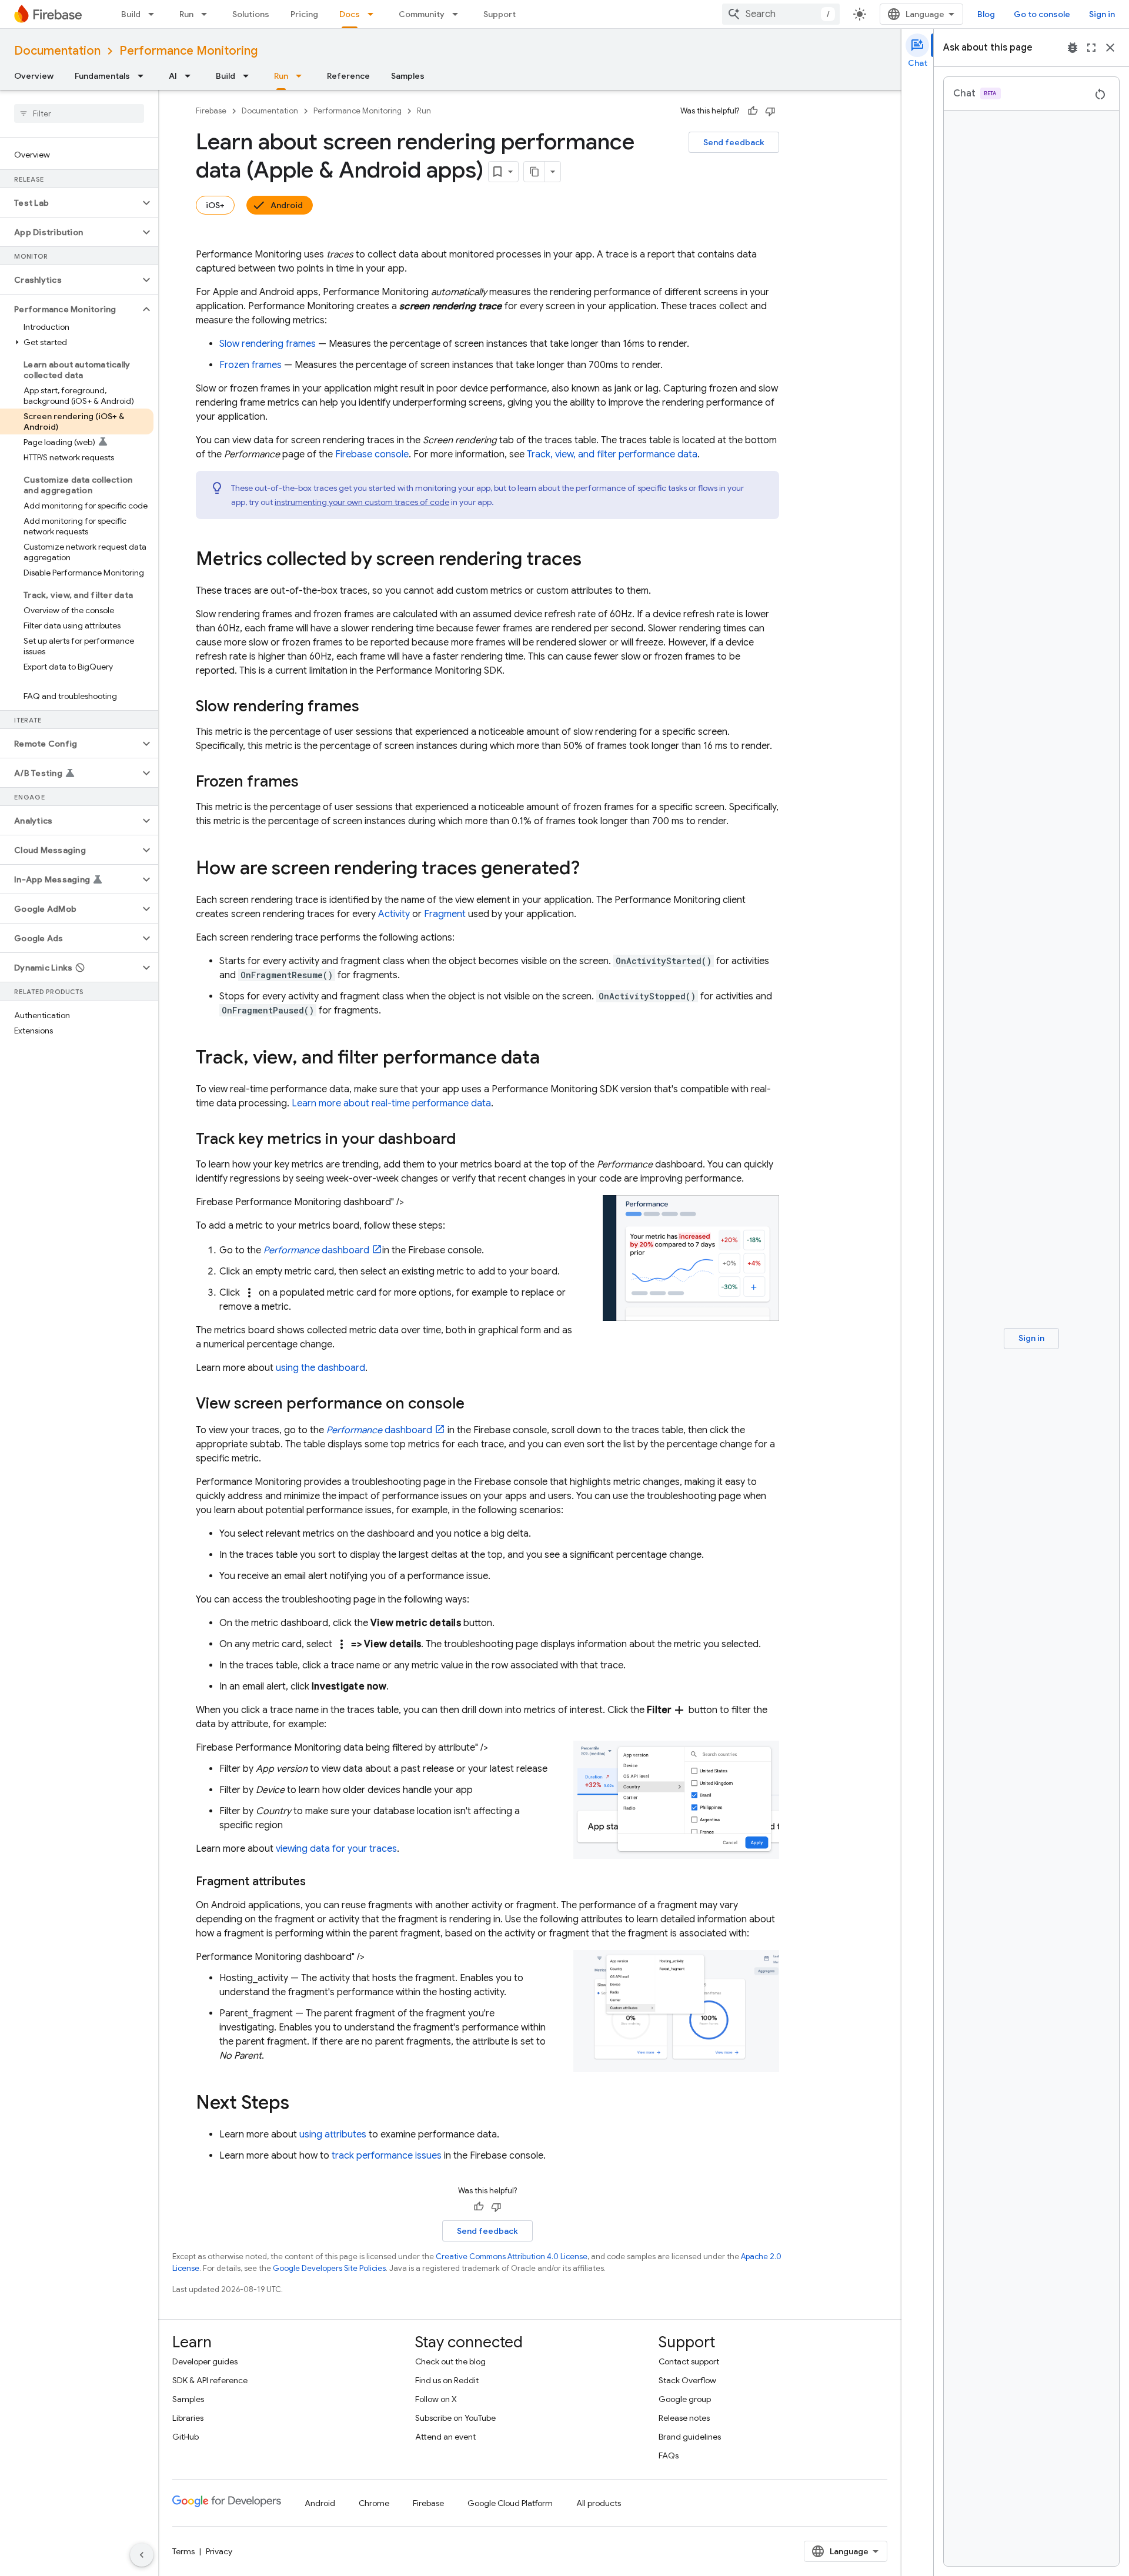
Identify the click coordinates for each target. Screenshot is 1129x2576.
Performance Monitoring (188, 51)
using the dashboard (320, 1368)
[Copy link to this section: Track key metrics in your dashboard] (467, 1140)
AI (173, 76)
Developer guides (205, 2361)
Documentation (57, 51)
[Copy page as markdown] (535, 172)
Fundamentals (102, 76)
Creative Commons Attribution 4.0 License (512, 2256)
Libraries (188, 2418)
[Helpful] (753, 111)
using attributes (333, 2135)
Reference (348, 76)
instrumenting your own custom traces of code (362, 502)
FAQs (669, 2455)
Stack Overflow (687, 2380)
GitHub (186, 2437)
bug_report (1073, 48)
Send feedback (734, 142)
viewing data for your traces (336, 1849)
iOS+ (215, 205)
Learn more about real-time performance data (391, 1103)
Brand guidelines (690, 2437)
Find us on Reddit (447, 2380)
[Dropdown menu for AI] (191, 76)
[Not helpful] (770, 111)
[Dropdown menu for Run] (208, 14)
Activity (394, 914)
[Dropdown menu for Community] (459, 14)
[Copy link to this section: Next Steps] (301, 2104)
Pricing (304, 14)
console (372, 454)
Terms (183, 2551)
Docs (350, 14)
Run (186, 14)
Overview (34, 76)
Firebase (211, 111)
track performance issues (387, 2156)
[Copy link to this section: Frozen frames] (310, 782)
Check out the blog (450, 2361)
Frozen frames (250, 365)
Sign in (1102, 14)
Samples (408, 76)
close (1110, 48)
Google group (685, 2399)
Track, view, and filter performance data (612, 454)
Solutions (251, 14)
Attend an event (445, 2437)
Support (500, 14)
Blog (986, 14)
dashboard (316, 1250)
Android (287, 205)
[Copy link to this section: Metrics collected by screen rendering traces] (593, 560)
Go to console (1042, 14)
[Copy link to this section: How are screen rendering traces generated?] (592, 869)
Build (131, 14)
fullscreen (1091, 48)
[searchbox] (79, 113)
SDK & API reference (210, 2380)
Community (422, 14)
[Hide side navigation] (142, 2555)
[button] (70, 203)
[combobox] (781, 14)
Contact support (689, 2361)
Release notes (684, 2418)
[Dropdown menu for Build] (155, 14)
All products (599, 2503)
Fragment (445, 914)
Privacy (219, 2551)
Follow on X (436, 2399)
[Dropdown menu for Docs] (374, 14)
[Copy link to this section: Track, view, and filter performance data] (552, 1059)
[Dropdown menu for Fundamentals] (144, 76)
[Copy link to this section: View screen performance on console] (476, 1404)
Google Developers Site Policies (329, 2268)
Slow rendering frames (268, 344)
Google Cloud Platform (510, 2503)
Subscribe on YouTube (455, 2418)
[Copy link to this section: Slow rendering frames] (371, 707)
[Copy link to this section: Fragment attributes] (318, 1882)
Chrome (374, 2503)
